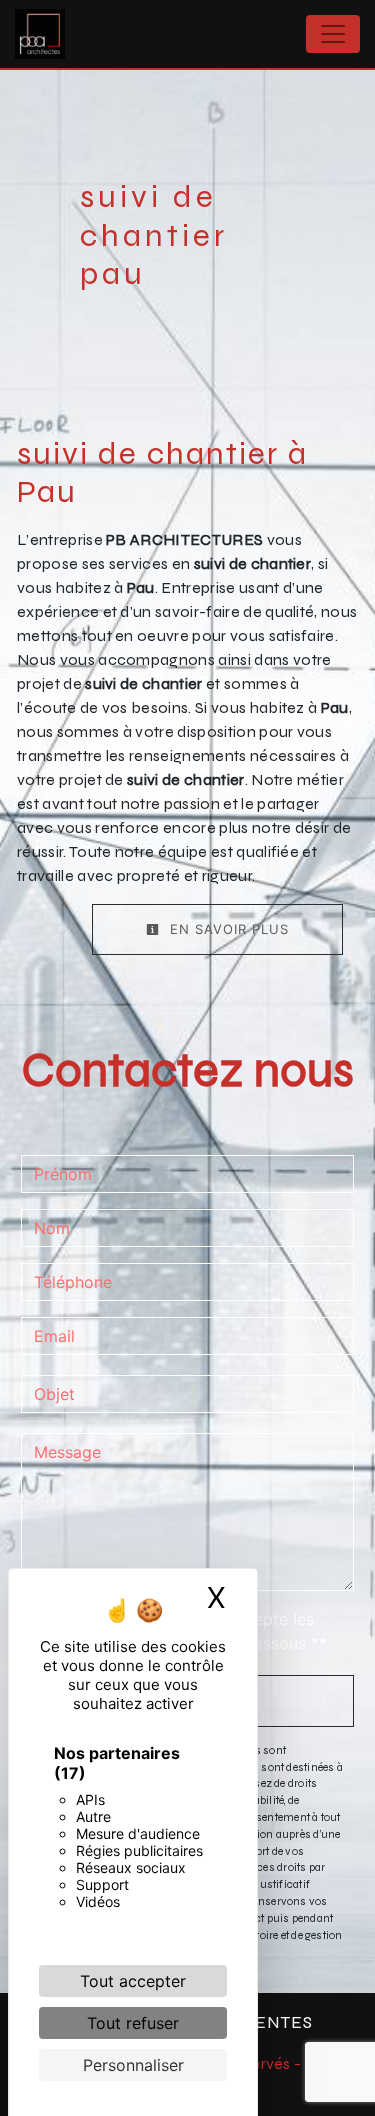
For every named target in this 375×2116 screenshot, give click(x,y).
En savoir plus (227, 929)
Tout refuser (133, 2023)
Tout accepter (133, 1981)
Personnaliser (133, 2065)
